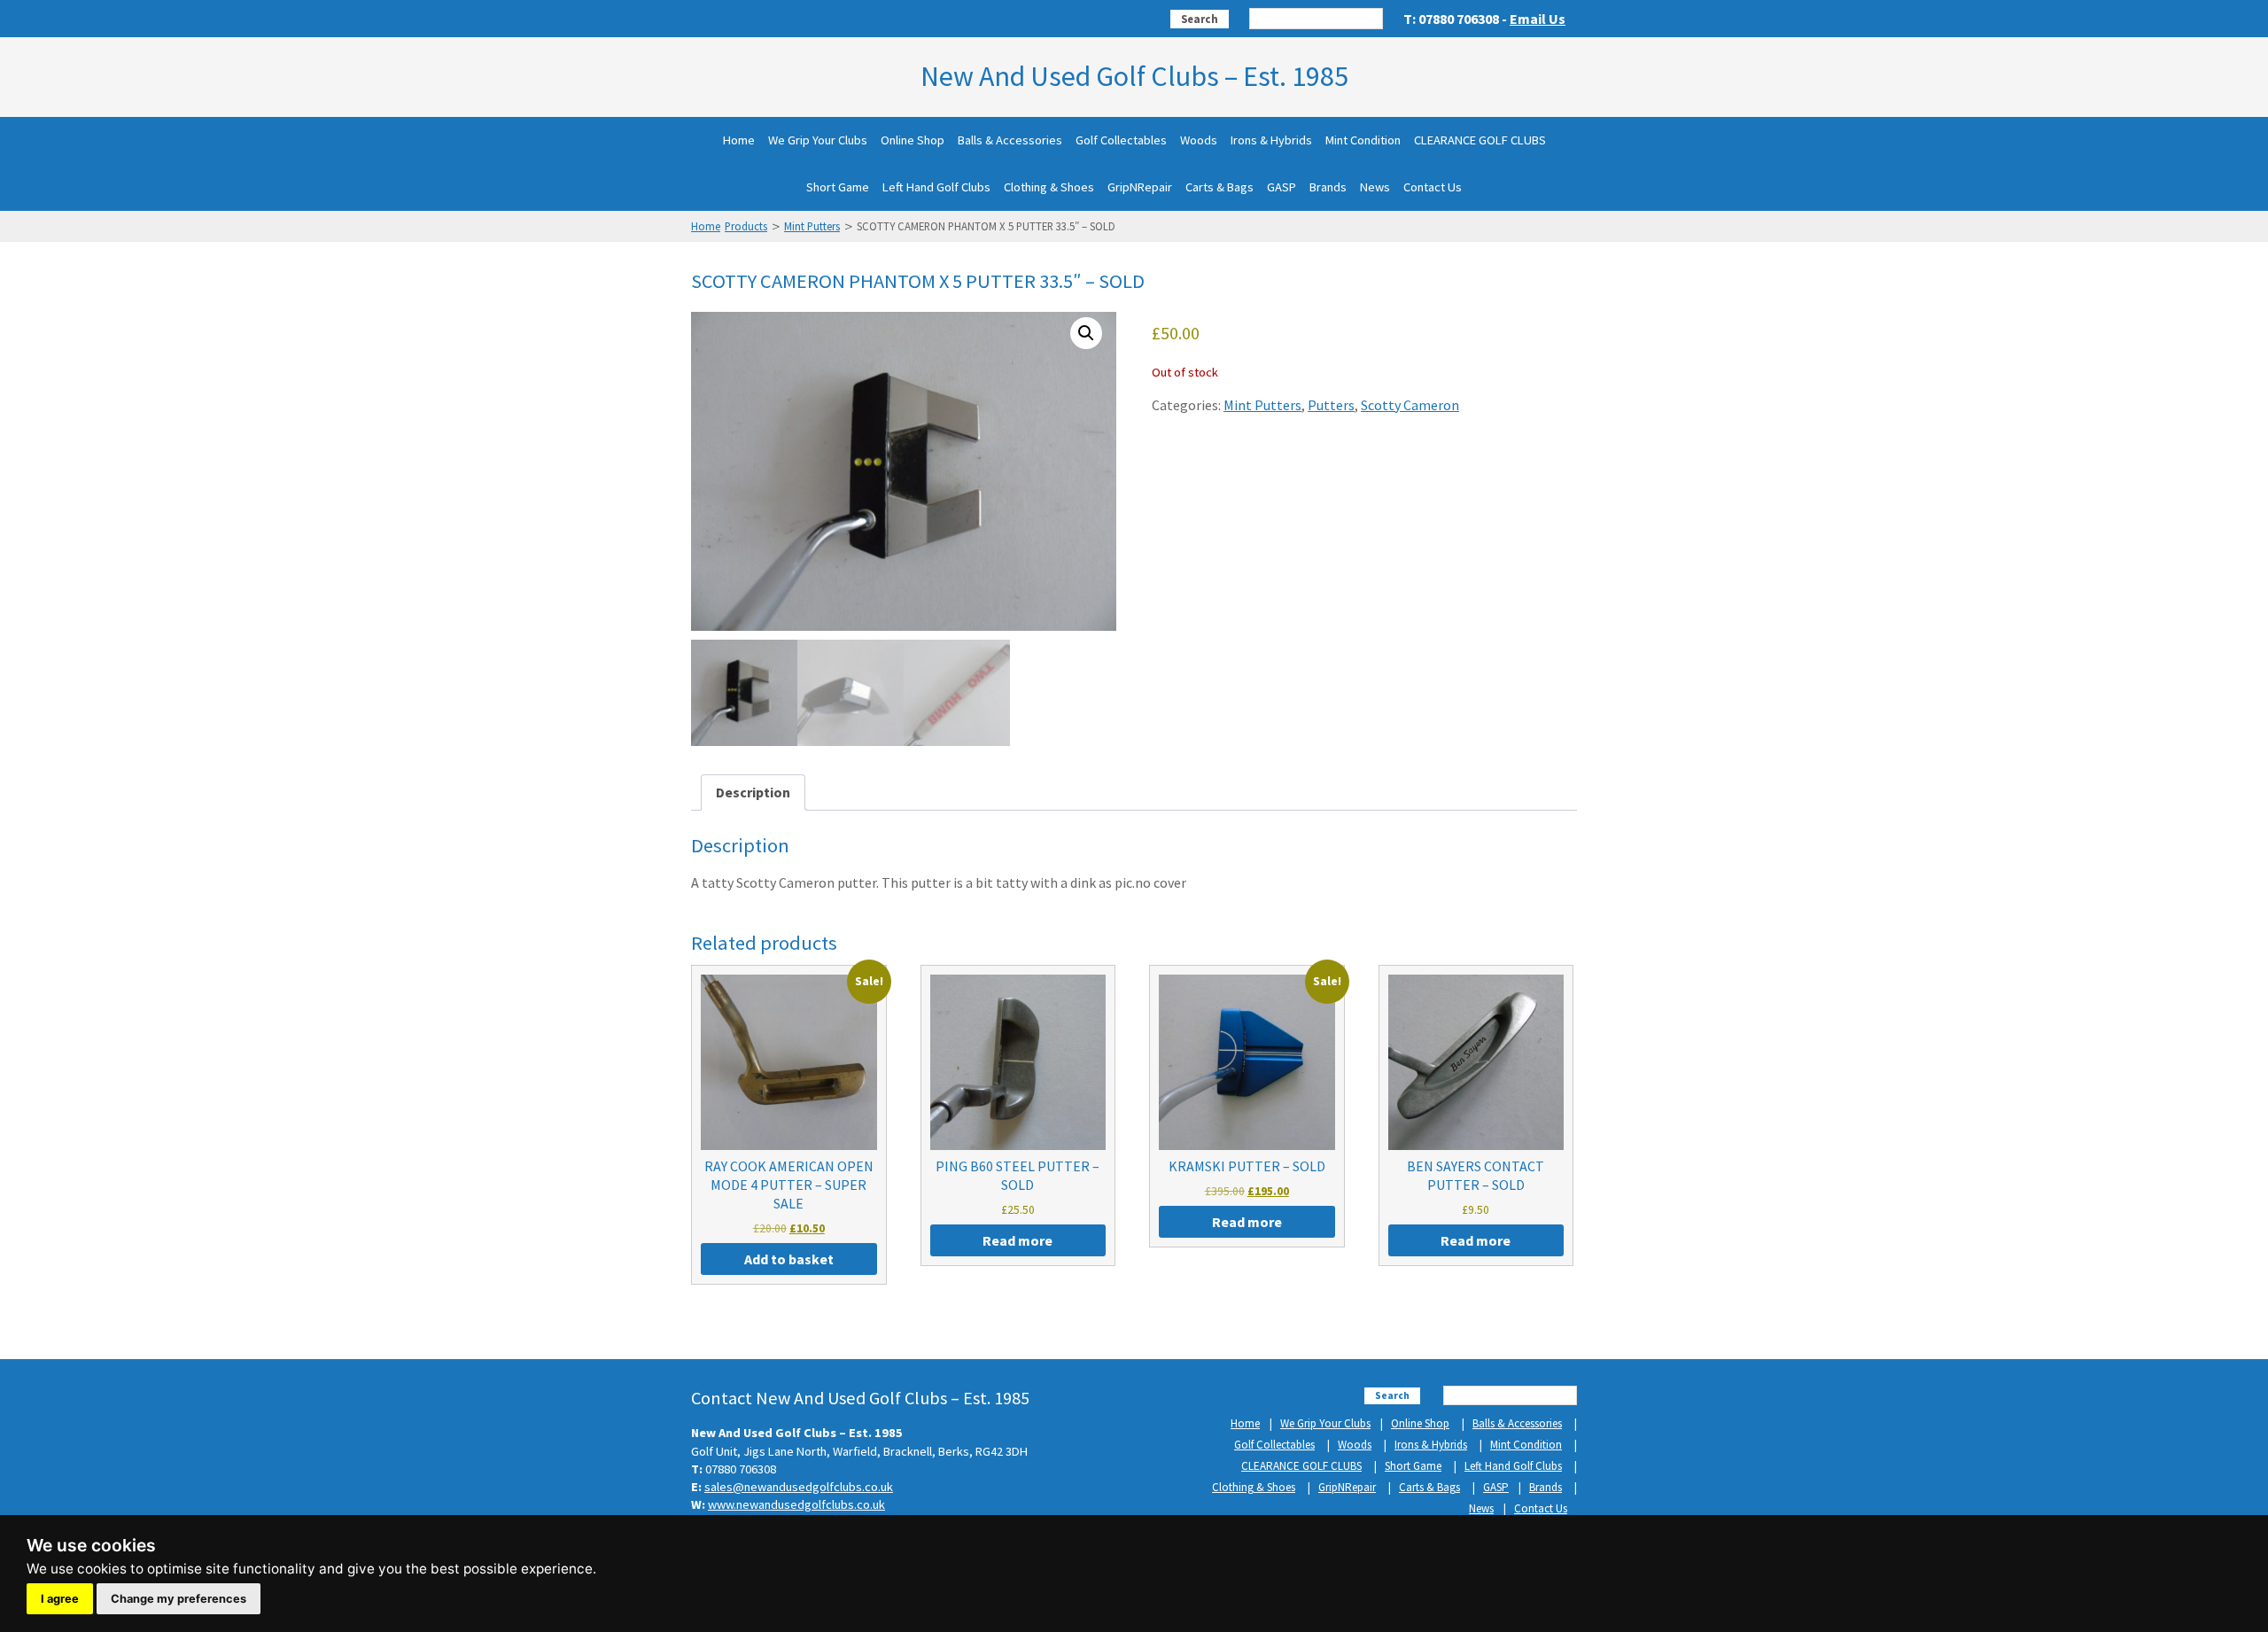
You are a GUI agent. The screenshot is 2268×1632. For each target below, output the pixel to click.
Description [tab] (753, 792)
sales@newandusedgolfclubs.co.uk (799, 1487)
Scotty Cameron (1410, 405)
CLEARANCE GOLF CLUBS (1480, 140)
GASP (1282, 187)
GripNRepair (1140, 187)
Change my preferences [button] (179, 1599)
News (1375, 187)
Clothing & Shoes (1049, 187)
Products (746, 226)
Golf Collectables (1121, 140)
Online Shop (913, 140)
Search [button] (1200, 19)
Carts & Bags (1219, 187)
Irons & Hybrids (1271, 140)
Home (739, 140)
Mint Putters (812, 226)
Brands (1328, 187)
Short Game (838, 187)
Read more (1017, 1240)
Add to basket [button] (789, 1259)
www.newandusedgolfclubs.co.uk (796, 1504)
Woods (1199, 140)
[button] (1086, 333)
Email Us (1538, 19)
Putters (1331, 405)
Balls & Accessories (1010, 140)
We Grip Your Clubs (818, 140)
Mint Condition (1363, 140)
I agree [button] (60, 1599)
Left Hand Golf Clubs (936, 187)
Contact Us (1433, 187)
